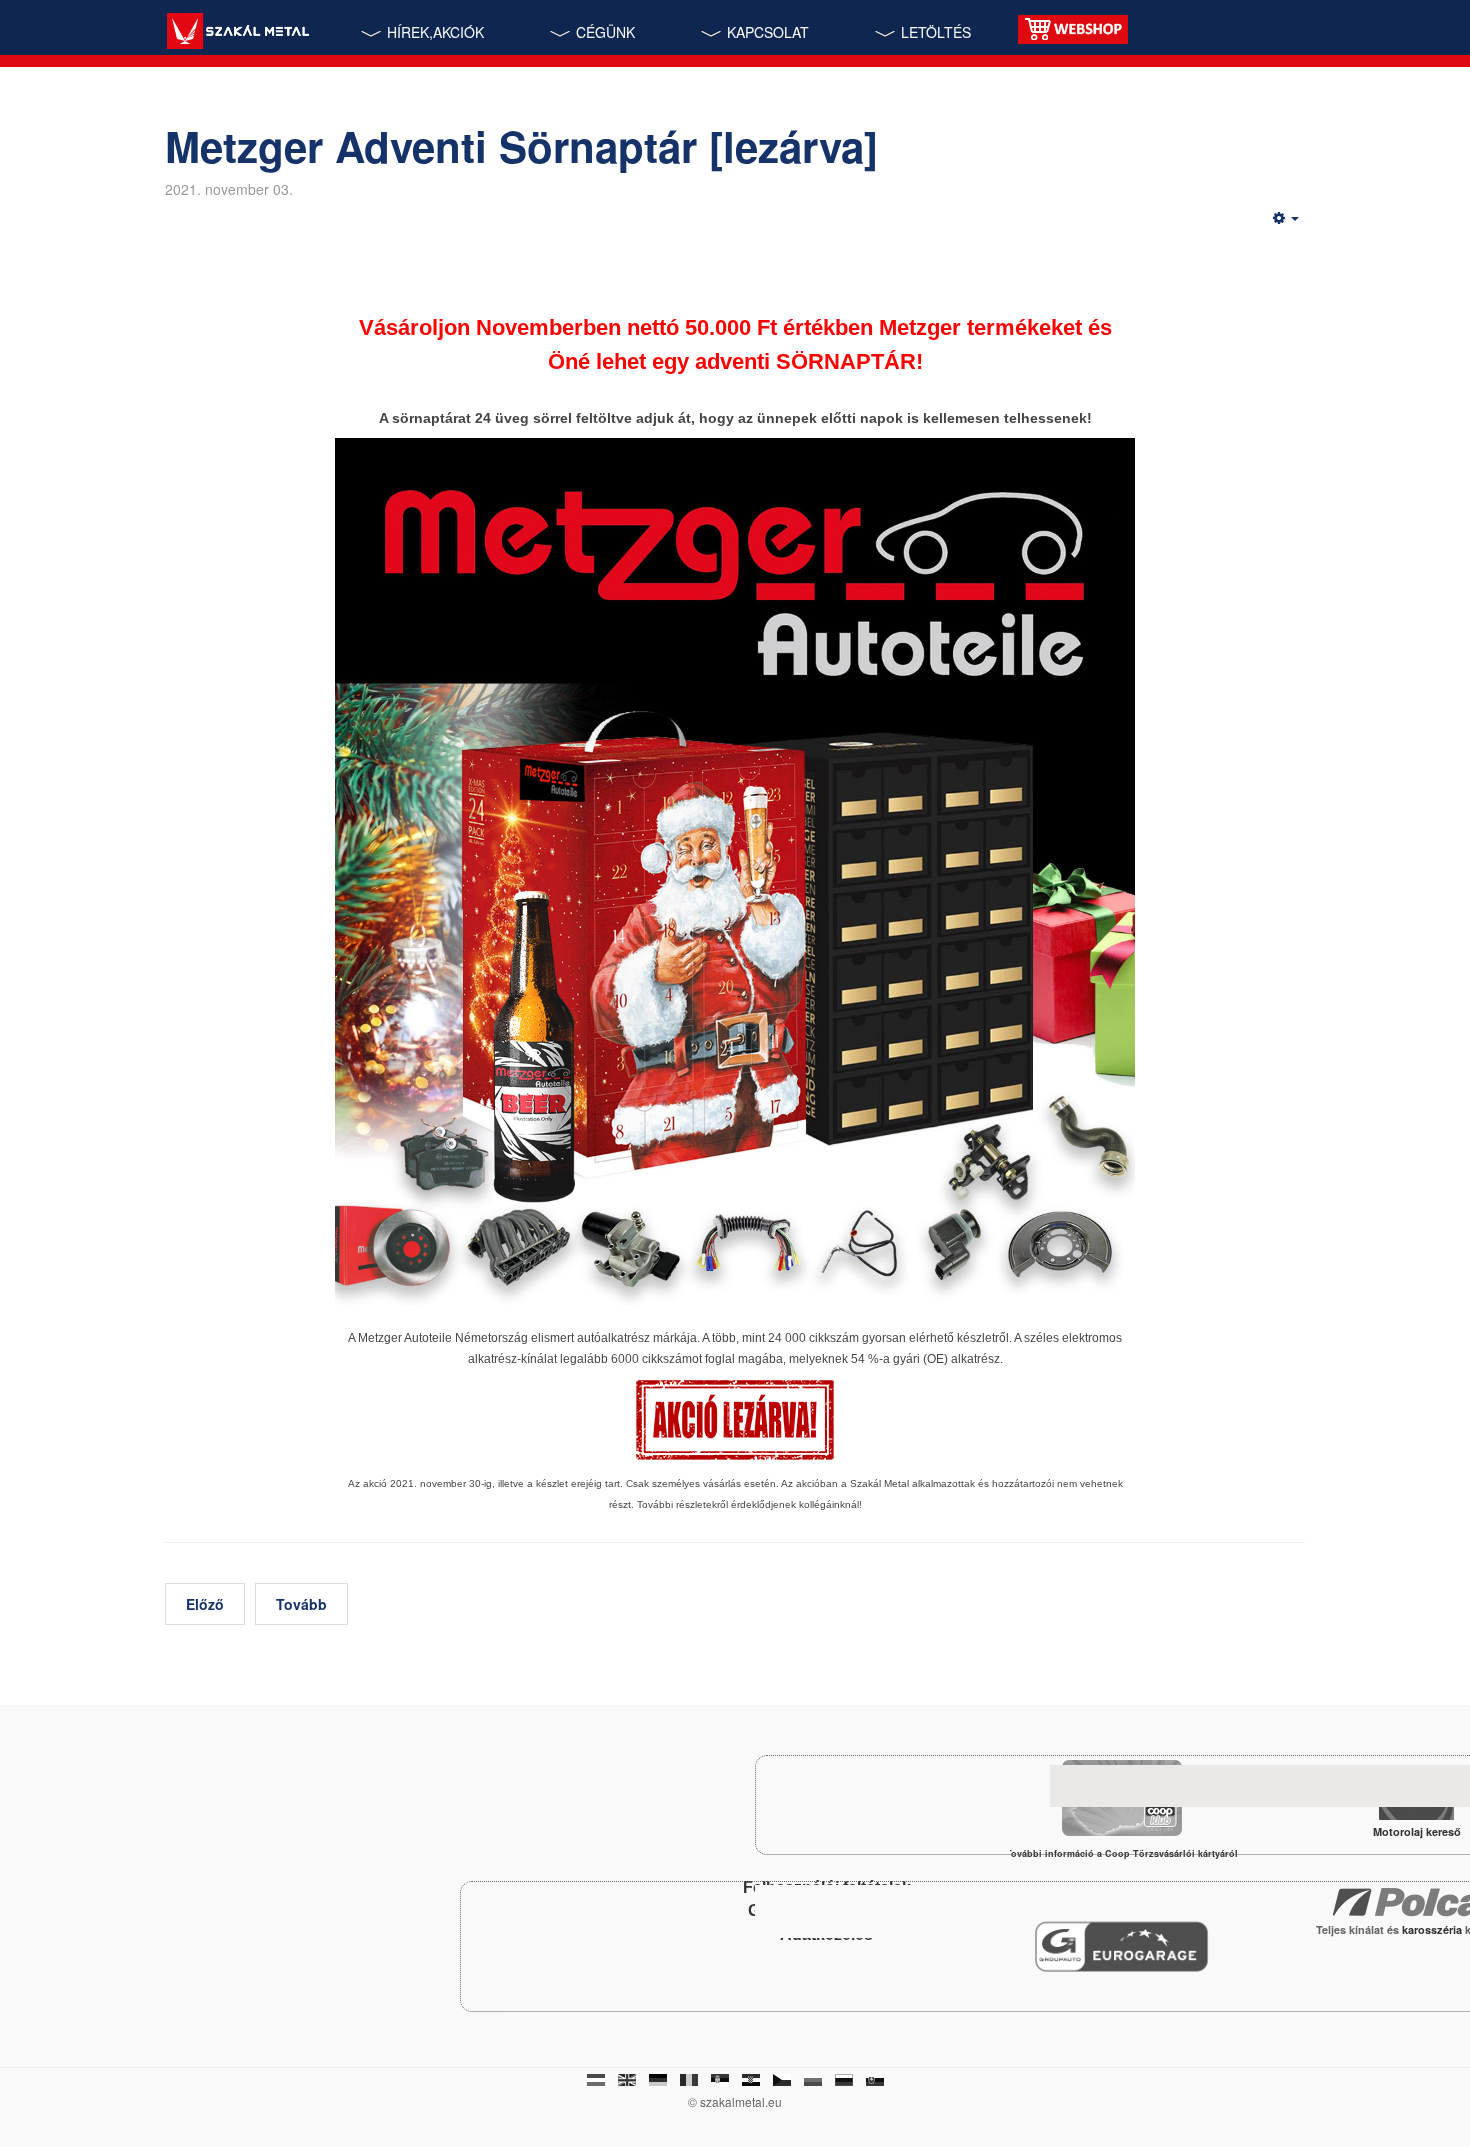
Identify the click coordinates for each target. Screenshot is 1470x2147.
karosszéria (1433, 1929)
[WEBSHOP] (1073, 27)
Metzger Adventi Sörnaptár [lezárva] (521, 146)
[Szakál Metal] (237, 33)
